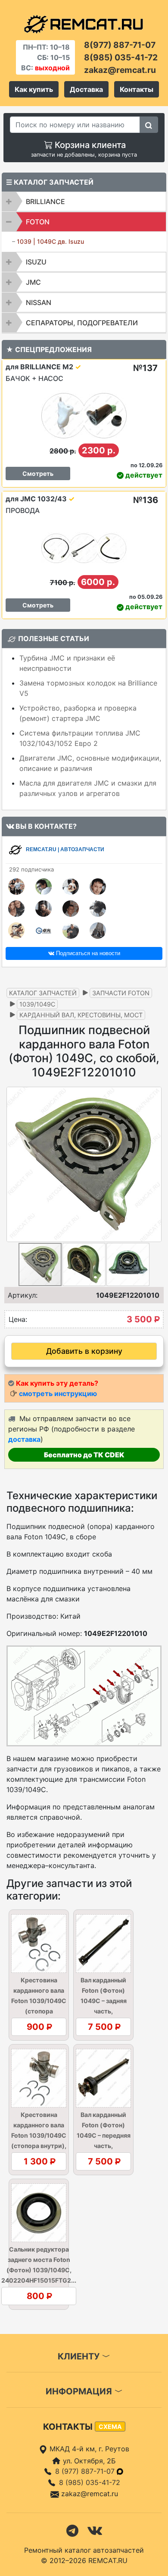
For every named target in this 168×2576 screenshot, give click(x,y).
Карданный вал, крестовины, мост (81, 1015)
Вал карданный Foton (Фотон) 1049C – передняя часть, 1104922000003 (104, 2135)
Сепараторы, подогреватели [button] (82, 323)
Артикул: (23, 1295)
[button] (154, 1164)
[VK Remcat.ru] (95, 2530)
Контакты (137, 89)
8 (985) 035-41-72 (90, 2482)
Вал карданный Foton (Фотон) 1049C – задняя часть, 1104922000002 (104, 2001)
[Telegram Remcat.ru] (72, 2530)
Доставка (86, 89)
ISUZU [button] (36, 262)
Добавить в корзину (84, 1351)
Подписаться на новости (87, 953)
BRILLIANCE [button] (45, 201)
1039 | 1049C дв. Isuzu (50, 241)
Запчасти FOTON (121, 993)
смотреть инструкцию (58, 1393)
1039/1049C (37, 1004)
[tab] (84, 201)
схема (110, 2427)
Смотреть (38, 473)
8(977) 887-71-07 (120, 45)
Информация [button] (80, 2391)
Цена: (18, 1319)
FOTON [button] (38, 222)
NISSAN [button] (39, 302)
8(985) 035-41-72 (121, 57)
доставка (24, 1439)
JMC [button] (33, 282)
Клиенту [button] (80, 2356)
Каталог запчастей (43, 993)
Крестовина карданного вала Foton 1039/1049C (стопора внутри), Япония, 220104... (39, 2135)
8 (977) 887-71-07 (86, 2471)
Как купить (34, 89)
